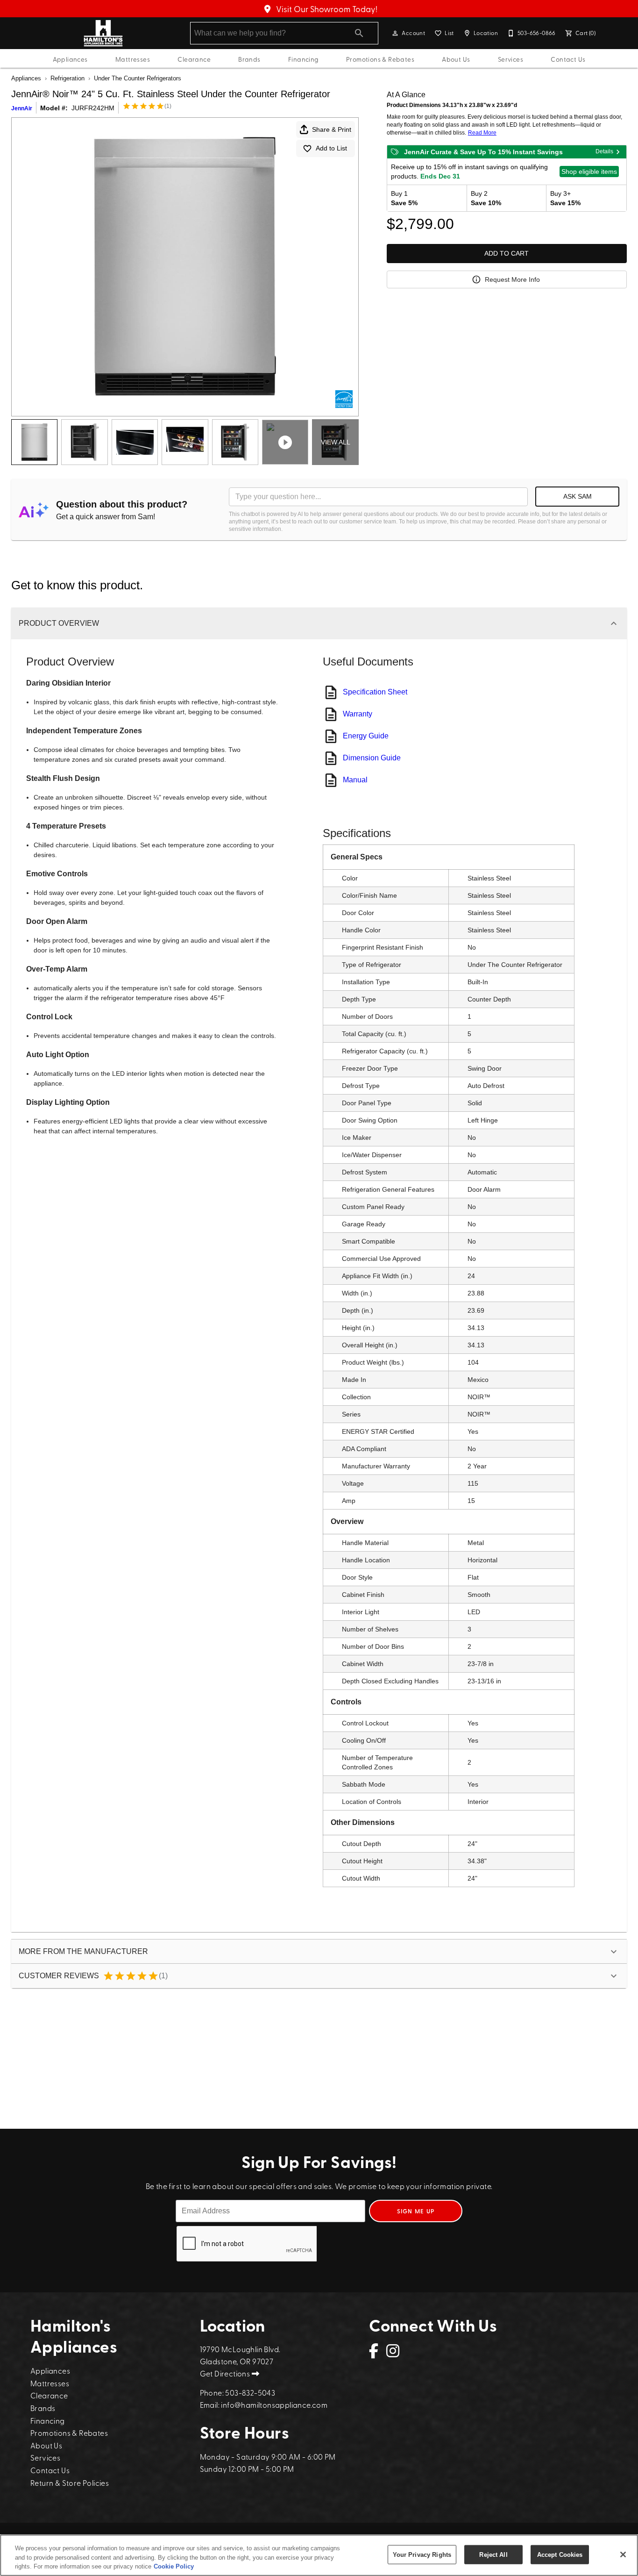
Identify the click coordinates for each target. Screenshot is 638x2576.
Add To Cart (507, 253)
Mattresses (133, 59)
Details (604, 151)
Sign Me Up (416, 2211)
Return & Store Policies (70, 2483)
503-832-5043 (250, 2392)
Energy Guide (366, 736)
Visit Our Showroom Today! (326, 9)
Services (510, 59)
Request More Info (512, 279)
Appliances (70, 59)
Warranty (358, 714)
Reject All (493, 2554)
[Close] (623, 2555)
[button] (395, 33)
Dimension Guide (372, 758)
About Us (456, 59)
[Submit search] (359, 33)
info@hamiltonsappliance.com (274, 2404)
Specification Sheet (375, 692)
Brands (249, 59)
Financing (303, 59)
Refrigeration (67, 78)
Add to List (331, 148)
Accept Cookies (560, 2554)
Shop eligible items (589, 172)
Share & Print (332, 129)
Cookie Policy (174, 2566)
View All (336, 442)
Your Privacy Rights (422, 2554)
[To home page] (103, 33)
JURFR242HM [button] (93, 108)
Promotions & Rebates (380, 59)
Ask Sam (578, 496)
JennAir (22, 108)
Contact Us (568, 59)
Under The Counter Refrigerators (138, 78)
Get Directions (226, 2373)
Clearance (194, 59)
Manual (355, 780)
